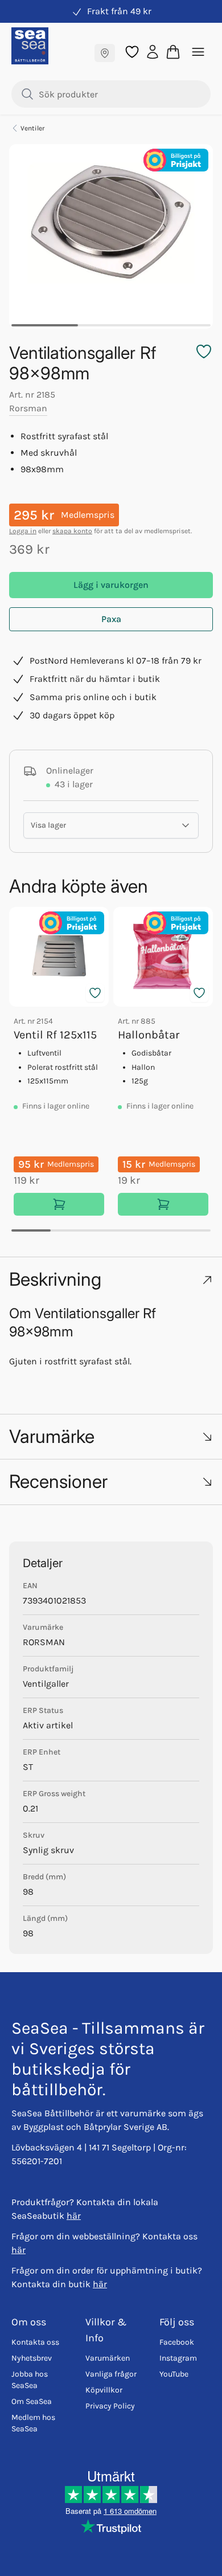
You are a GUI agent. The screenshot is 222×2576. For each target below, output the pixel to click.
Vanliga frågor (111, 2374)
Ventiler (32, 128)
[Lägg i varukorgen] (59, 1204)
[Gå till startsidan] (30, 46)
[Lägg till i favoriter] (95, 993)
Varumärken (108, 2358)
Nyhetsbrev (32, 2358)
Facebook (177, 2342)
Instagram (178, 2358)
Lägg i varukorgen (111, 585)
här (74, 2216)
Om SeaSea (32, 2401)
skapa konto (72, 531)
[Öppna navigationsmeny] (198, 52)
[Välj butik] (105, 53)
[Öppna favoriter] (132, 52)
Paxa (111, 619)
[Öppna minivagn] (173, 52)
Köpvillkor (104, 2390)
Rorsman (28, 408)
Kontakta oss (35, 2342)
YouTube (174, 2374)
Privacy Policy (110, 2406)
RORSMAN (44, 1642)
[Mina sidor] (153, 51)
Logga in (23, 531)
